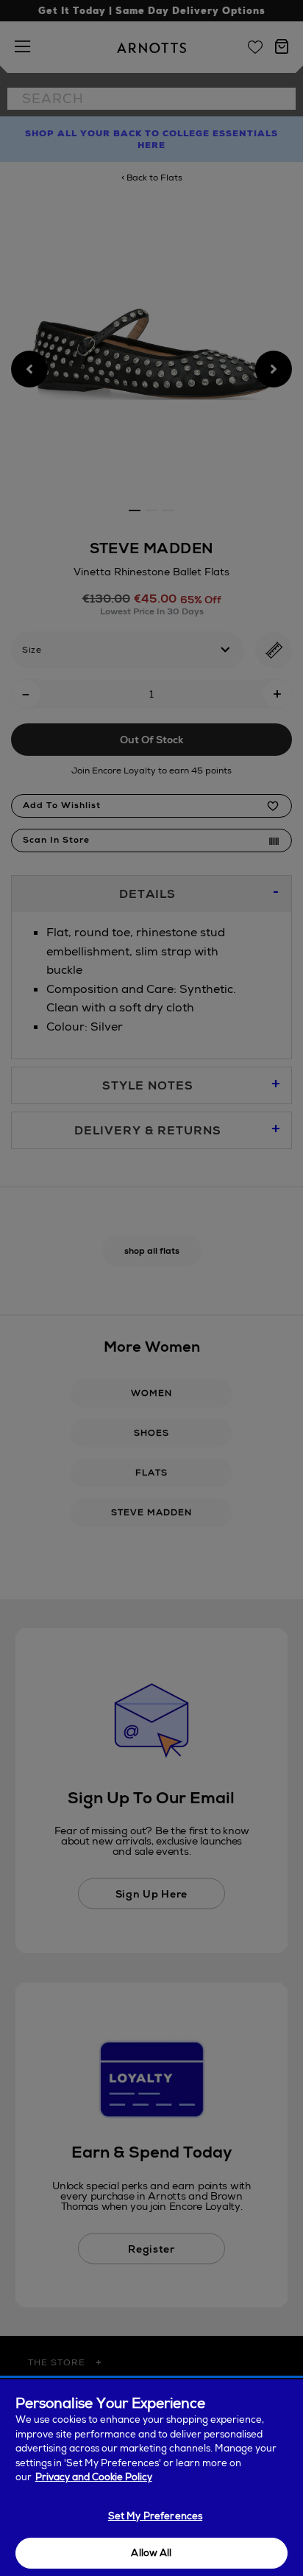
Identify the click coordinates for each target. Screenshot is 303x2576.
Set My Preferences (155, 2516)
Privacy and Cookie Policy (94, 2477)
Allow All (151, 2553)
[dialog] (151, 2478)
